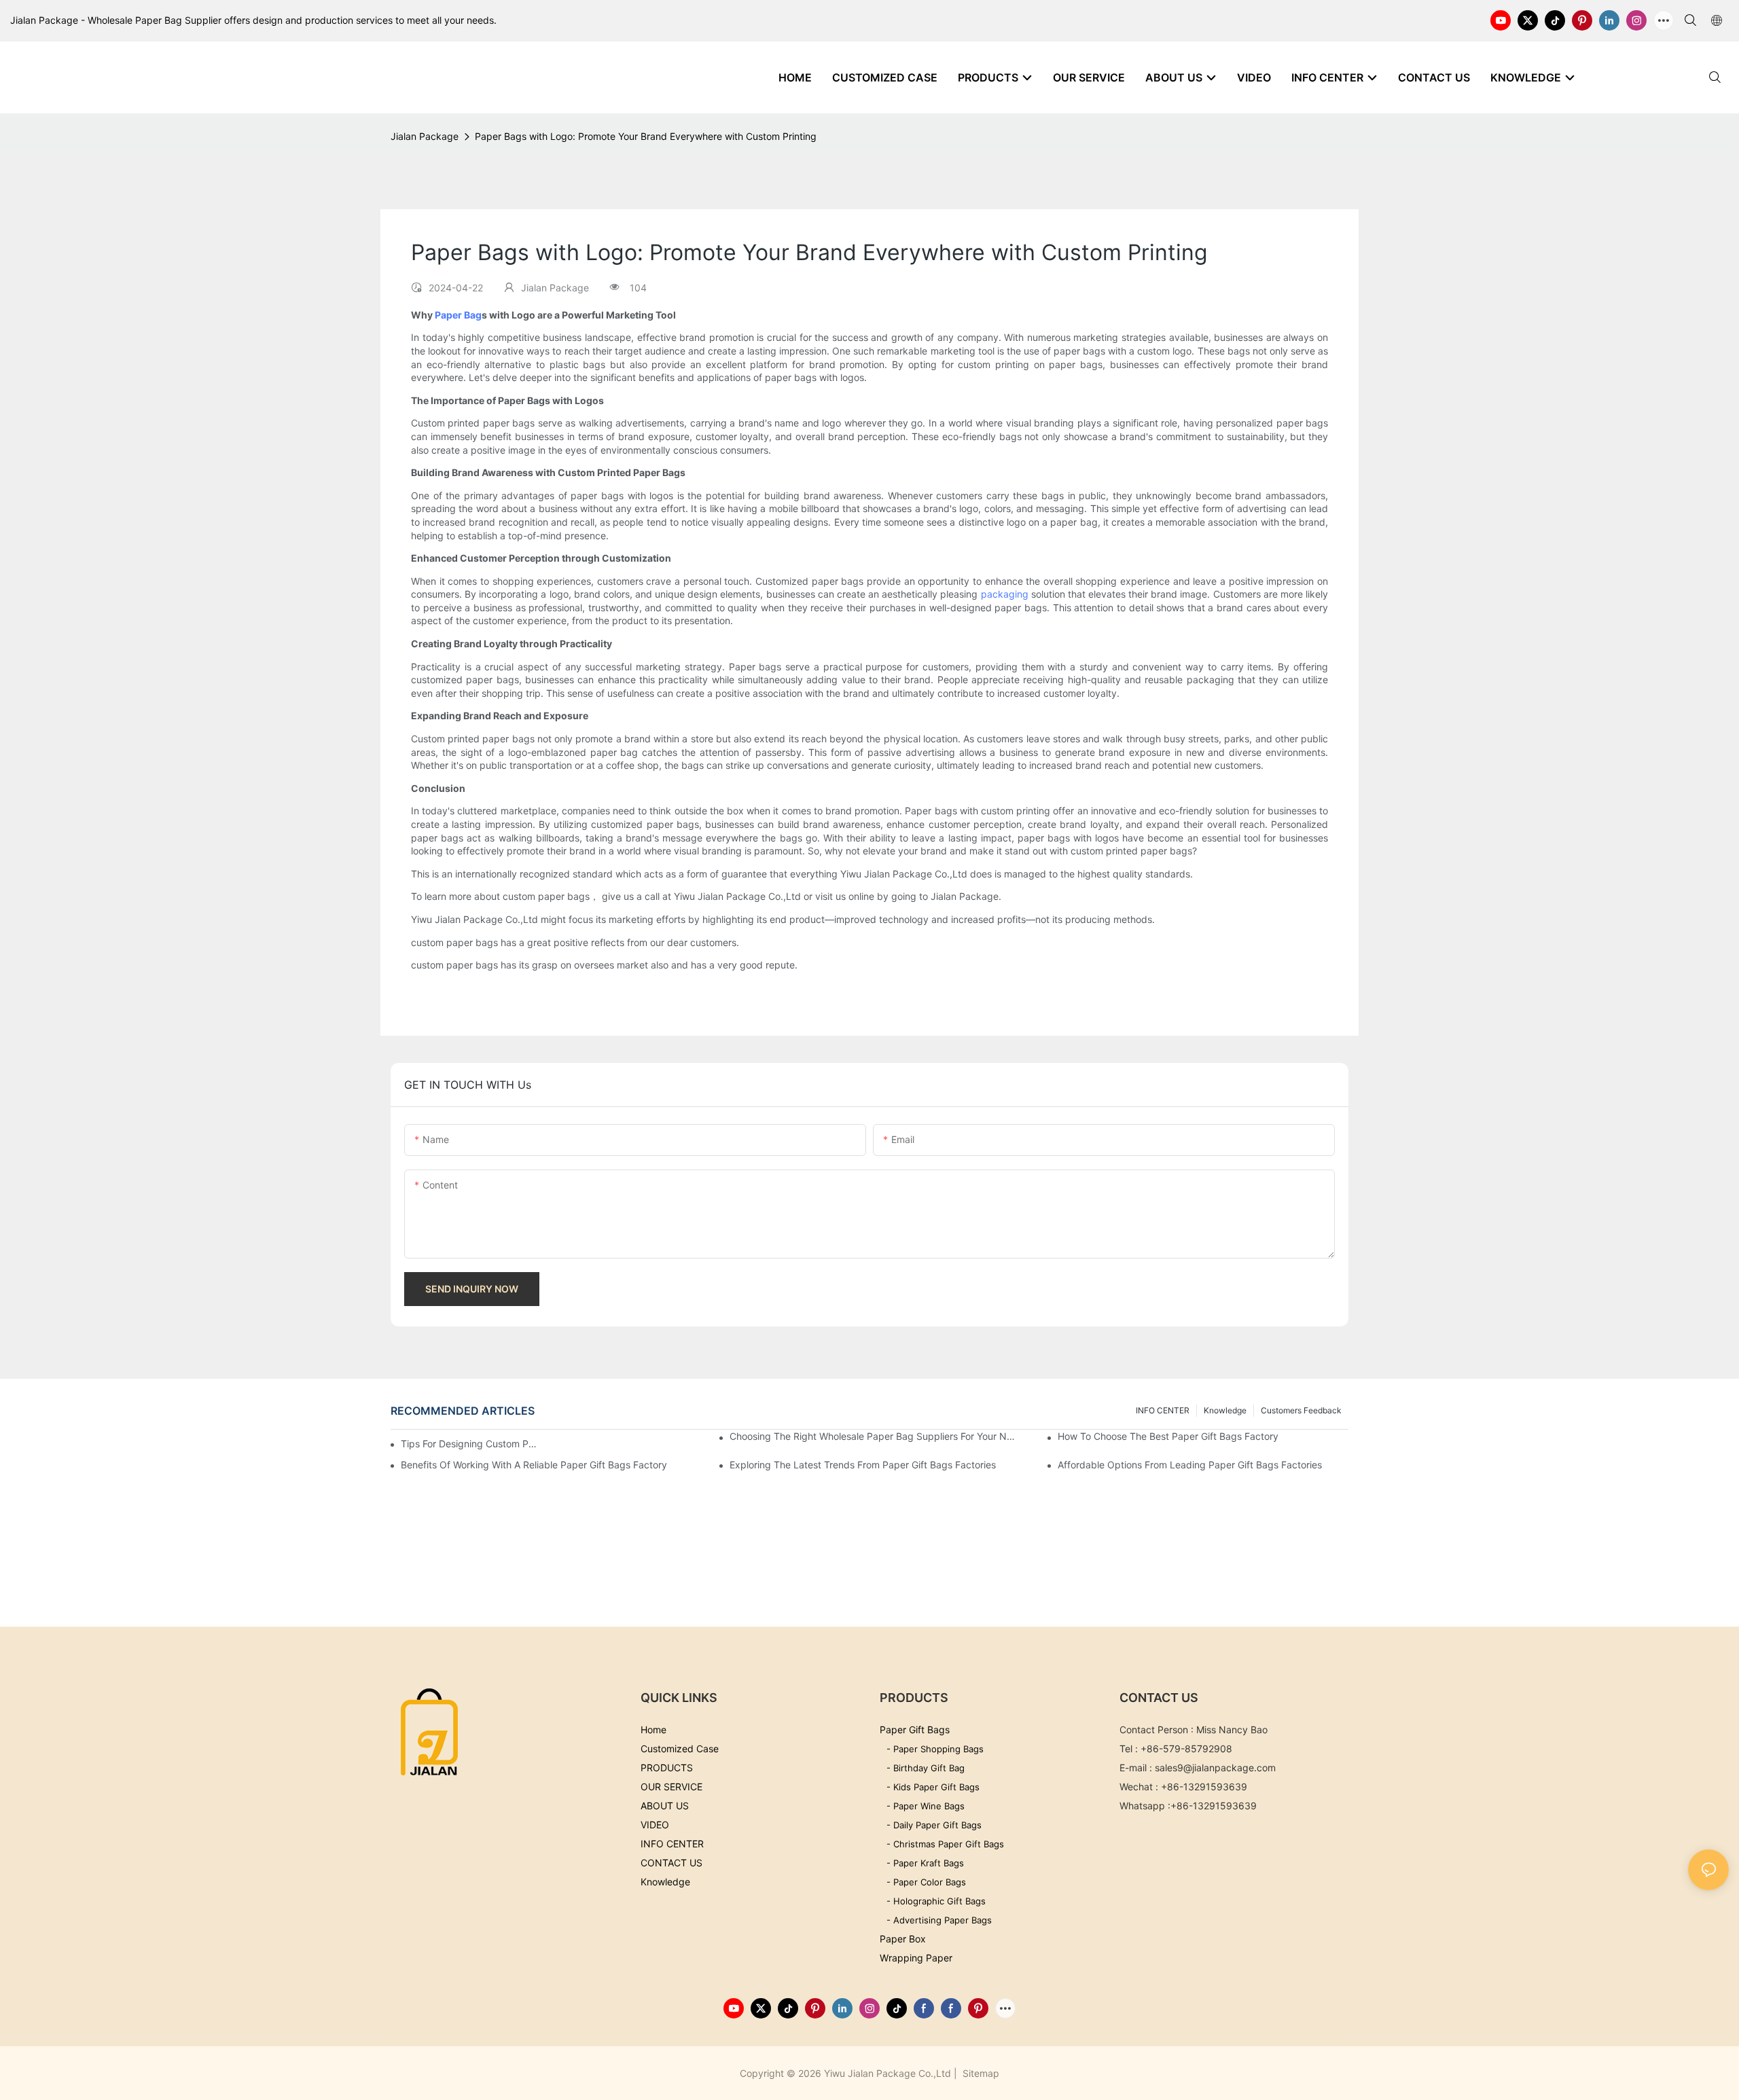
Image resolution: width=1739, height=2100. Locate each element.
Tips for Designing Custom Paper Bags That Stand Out (471, 1444)
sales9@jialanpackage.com (1215, 1768)
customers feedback (1301, 1410)
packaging (1005, 594)
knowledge (1225, 1410)
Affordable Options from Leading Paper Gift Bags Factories (1190, 1465)
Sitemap (980, 2073)
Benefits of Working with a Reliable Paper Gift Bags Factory (534, 1465)
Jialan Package (425, 136)
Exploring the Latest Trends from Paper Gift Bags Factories (863, 1465)
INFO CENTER (1163, 1410)
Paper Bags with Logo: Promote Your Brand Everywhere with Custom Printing (646, 136)
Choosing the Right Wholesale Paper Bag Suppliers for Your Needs (875, 1436)
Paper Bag (458, 315)
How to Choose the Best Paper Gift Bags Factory (1168, 1436)
